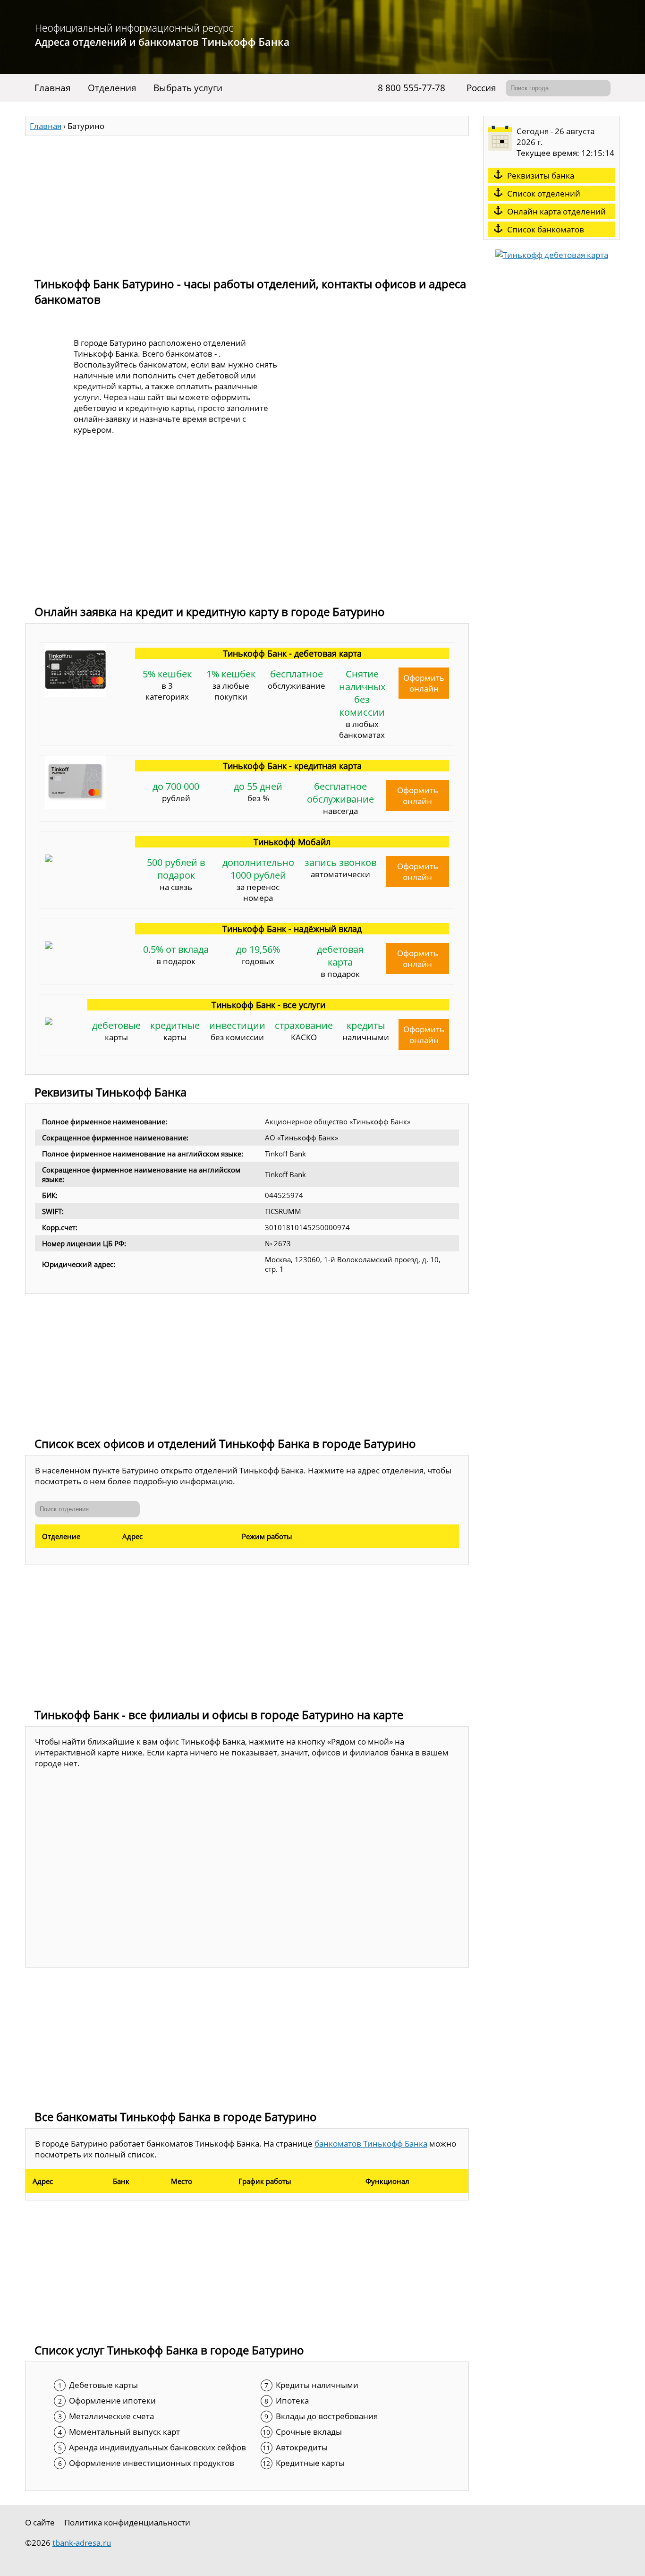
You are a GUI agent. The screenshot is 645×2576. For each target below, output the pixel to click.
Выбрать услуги (188, 88)
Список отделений (544, 193)
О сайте (40, 2522)
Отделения (112, 88)
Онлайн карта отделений (556, 211)
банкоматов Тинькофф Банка (371, 2144)
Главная (53, 88)
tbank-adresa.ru (82, 2543)
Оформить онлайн (424, 683)
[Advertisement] (247, 202)
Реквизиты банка (541, 175)
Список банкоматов (546, 229)
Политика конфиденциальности (127, 2522)
